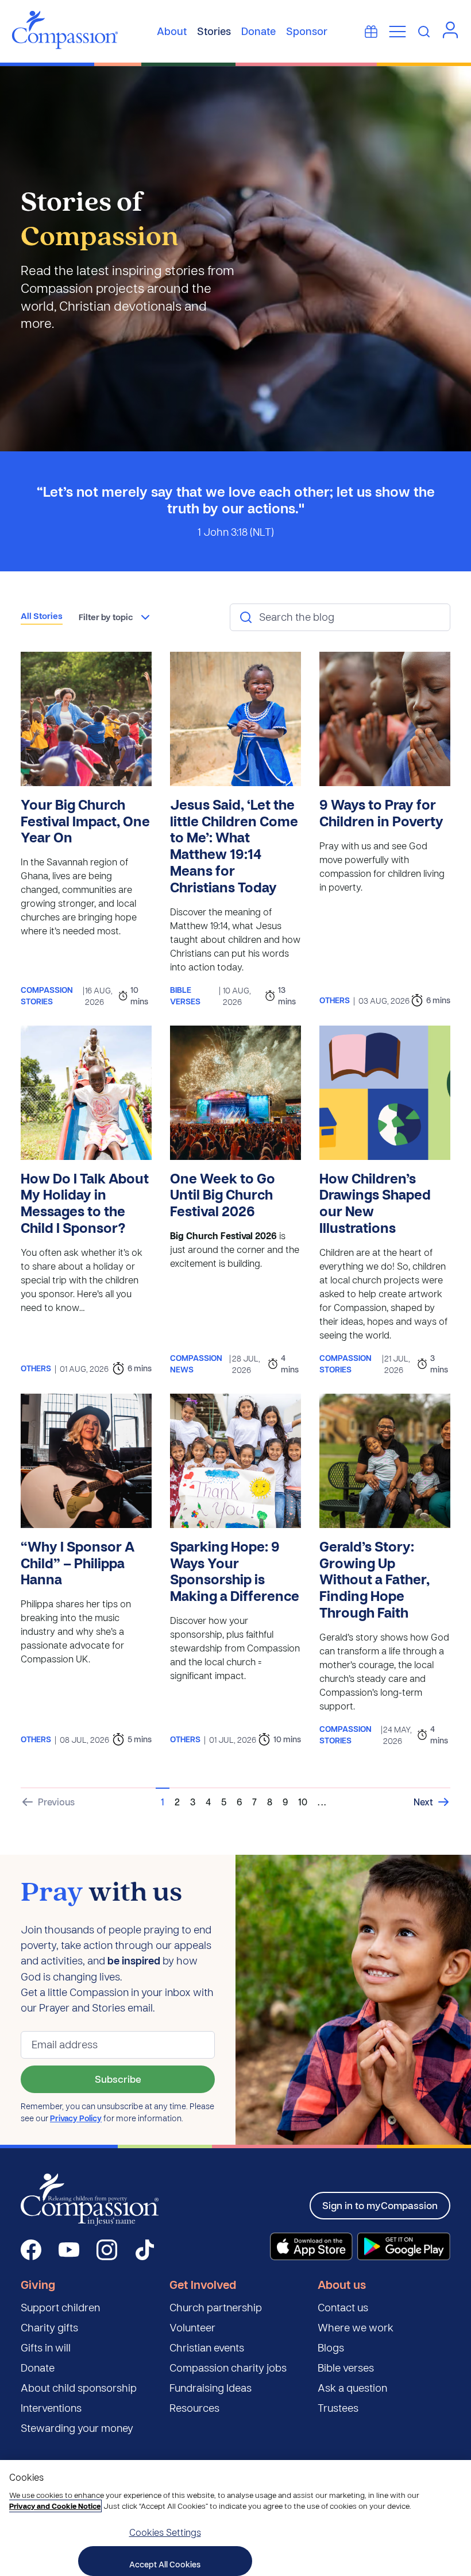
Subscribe (118, 2079)
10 (303, 1802)
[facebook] (31, 2250)
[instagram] (107, 2250)
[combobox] (115, 617)
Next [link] (423, 1802)
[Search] (424, 32)
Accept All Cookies (165, 2564)
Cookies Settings (165, 2532)
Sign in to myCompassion (380, 2205)
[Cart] (371, 32)
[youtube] (69, 2250)
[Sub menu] (397, 32)
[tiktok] (145, 2250)
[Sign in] (450, 30)
